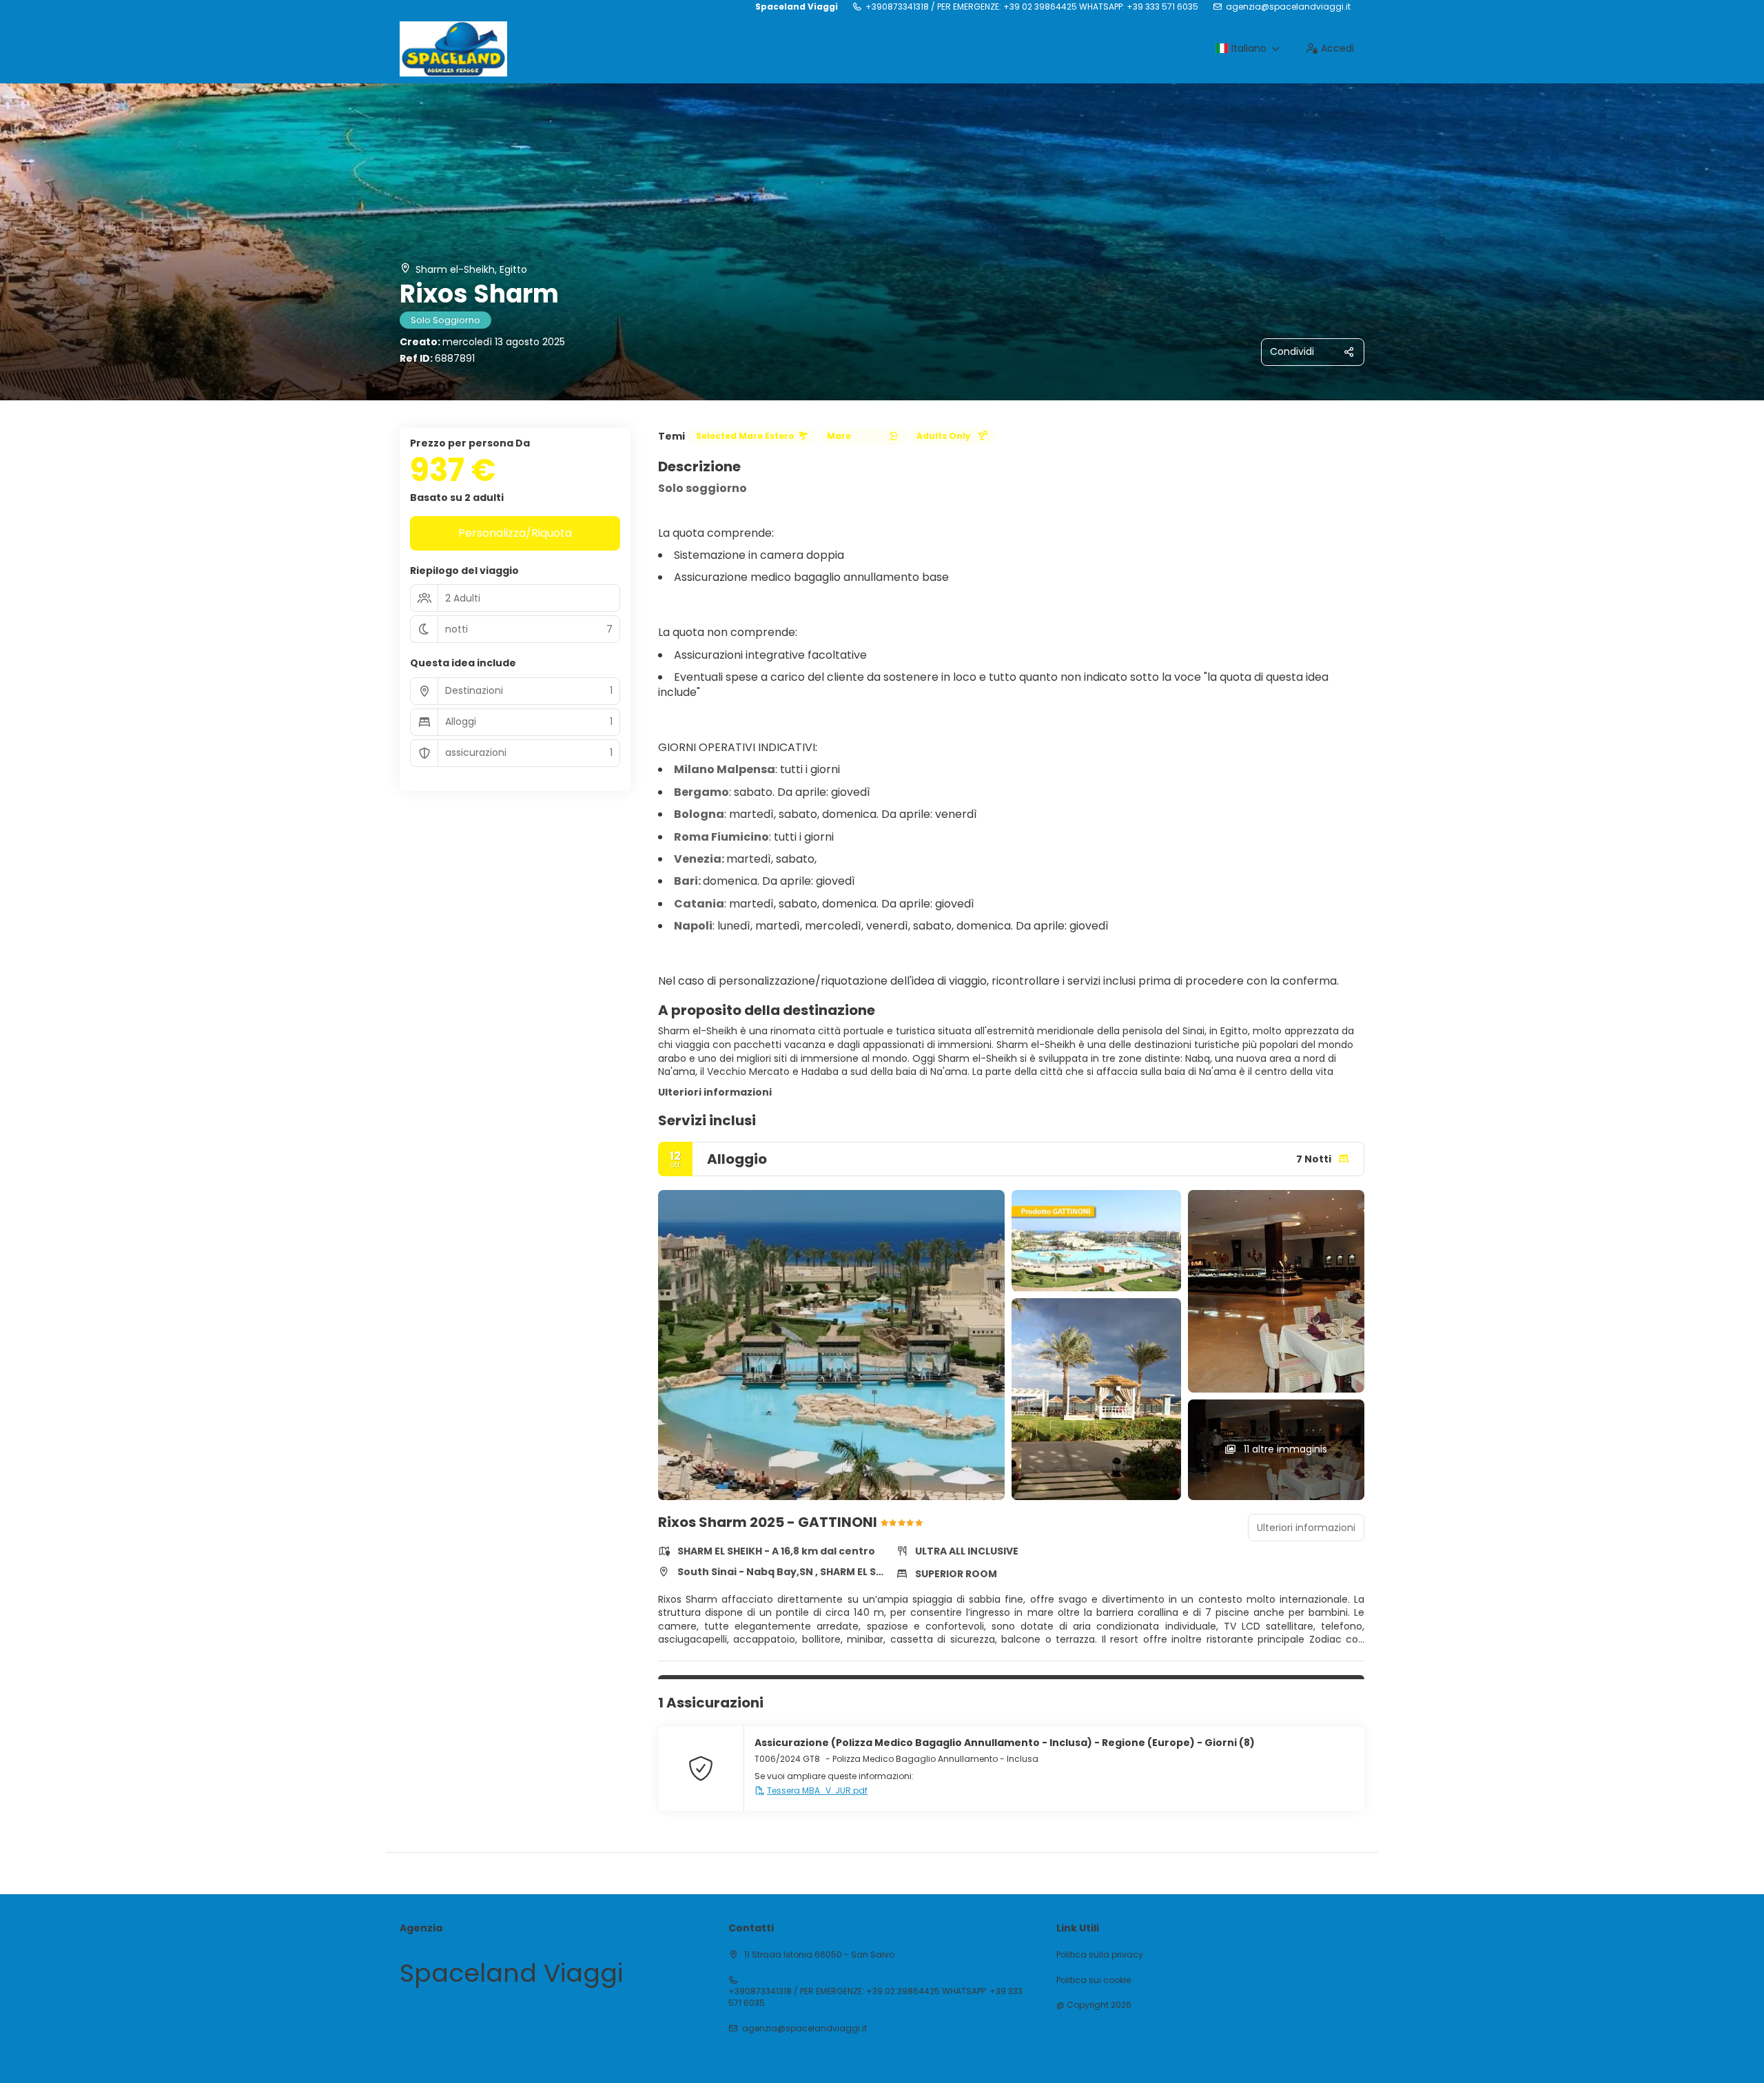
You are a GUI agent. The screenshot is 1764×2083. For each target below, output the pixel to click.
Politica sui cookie (1094, 1980)
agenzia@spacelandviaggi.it (1288, 7)
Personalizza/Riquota (515, 533)
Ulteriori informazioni (715, 1092)
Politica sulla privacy (1100, 1955)
